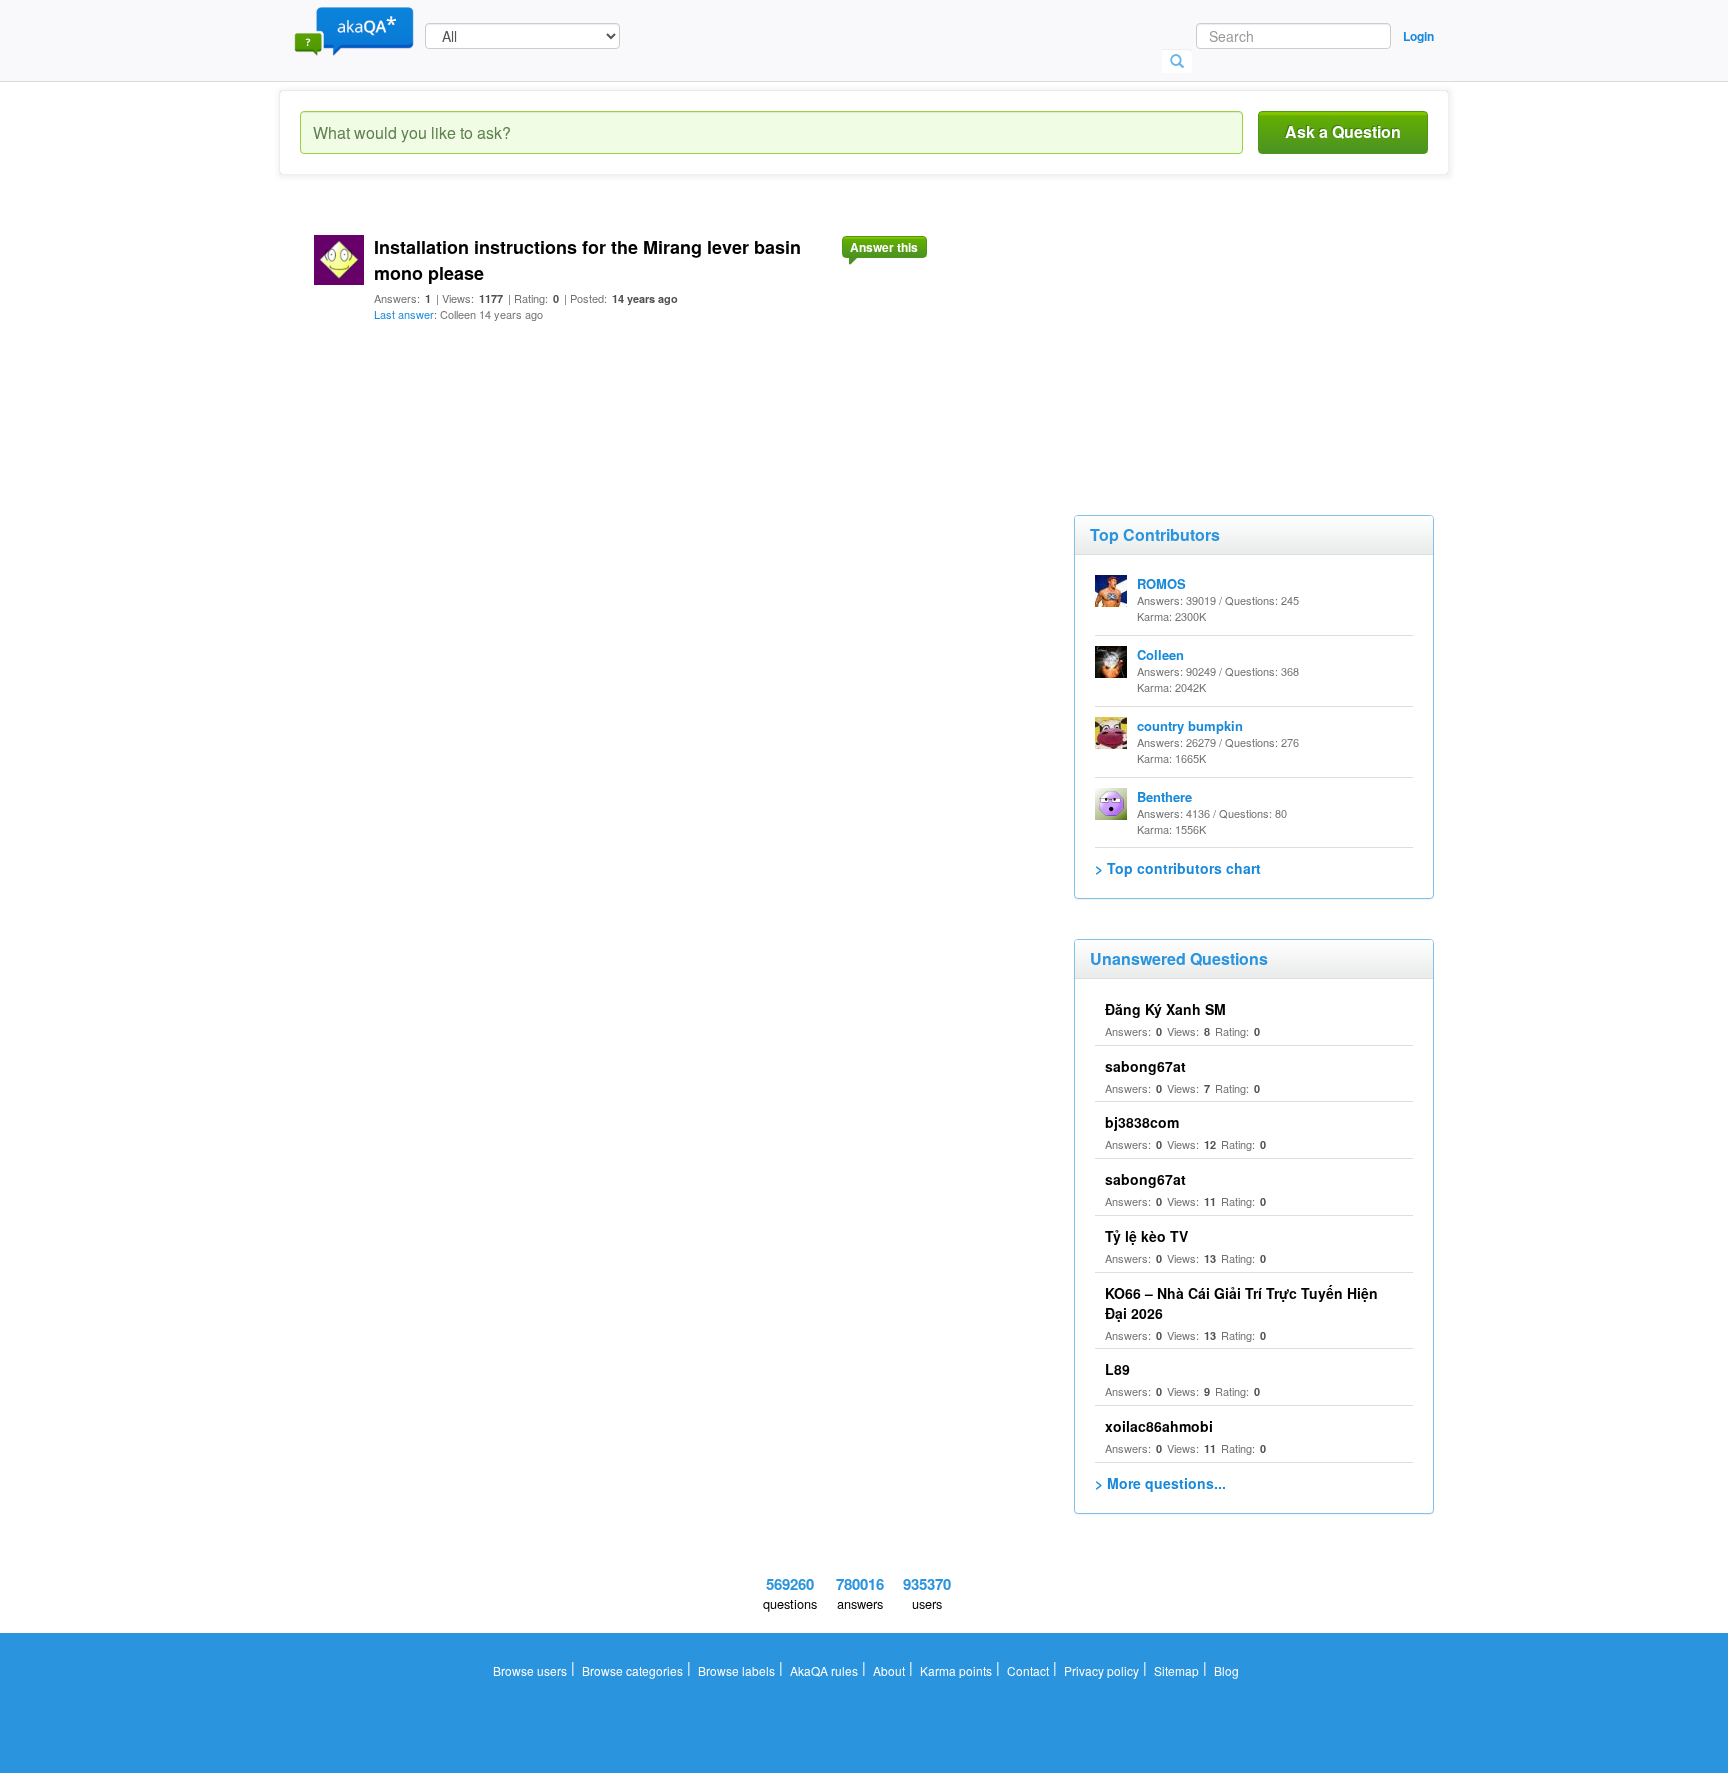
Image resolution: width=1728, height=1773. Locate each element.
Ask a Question (1343, 131)
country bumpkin (1190, 725)
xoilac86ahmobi (1159, 1426)
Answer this (884, 247)
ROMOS (1161, 583)
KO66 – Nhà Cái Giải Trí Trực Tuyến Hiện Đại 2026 (1241, 1303)
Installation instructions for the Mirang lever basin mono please (587, 260)
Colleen (1160, 654)
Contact (1028, 1670)
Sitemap (1176, 1670)
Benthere (1164, 796)
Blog (1226, 1670)
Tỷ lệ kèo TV (1146, 1236)
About (889, 1670)
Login (1418, 36)
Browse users (530, 1670)
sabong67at (1145, 1066)
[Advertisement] (1224, 340)
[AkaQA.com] (354, 30)
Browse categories (632, 1670)
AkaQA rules (824, 1670)
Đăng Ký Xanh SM (1165, 1009)
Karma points (956, 1670)
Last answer (404, 314)
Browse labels (736, 1670)
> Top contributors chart (1178, 868)
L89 (1117, 1369)
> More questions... (1160, 1483)
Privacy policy (1101, 1670)
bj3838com (1142, 1122)
